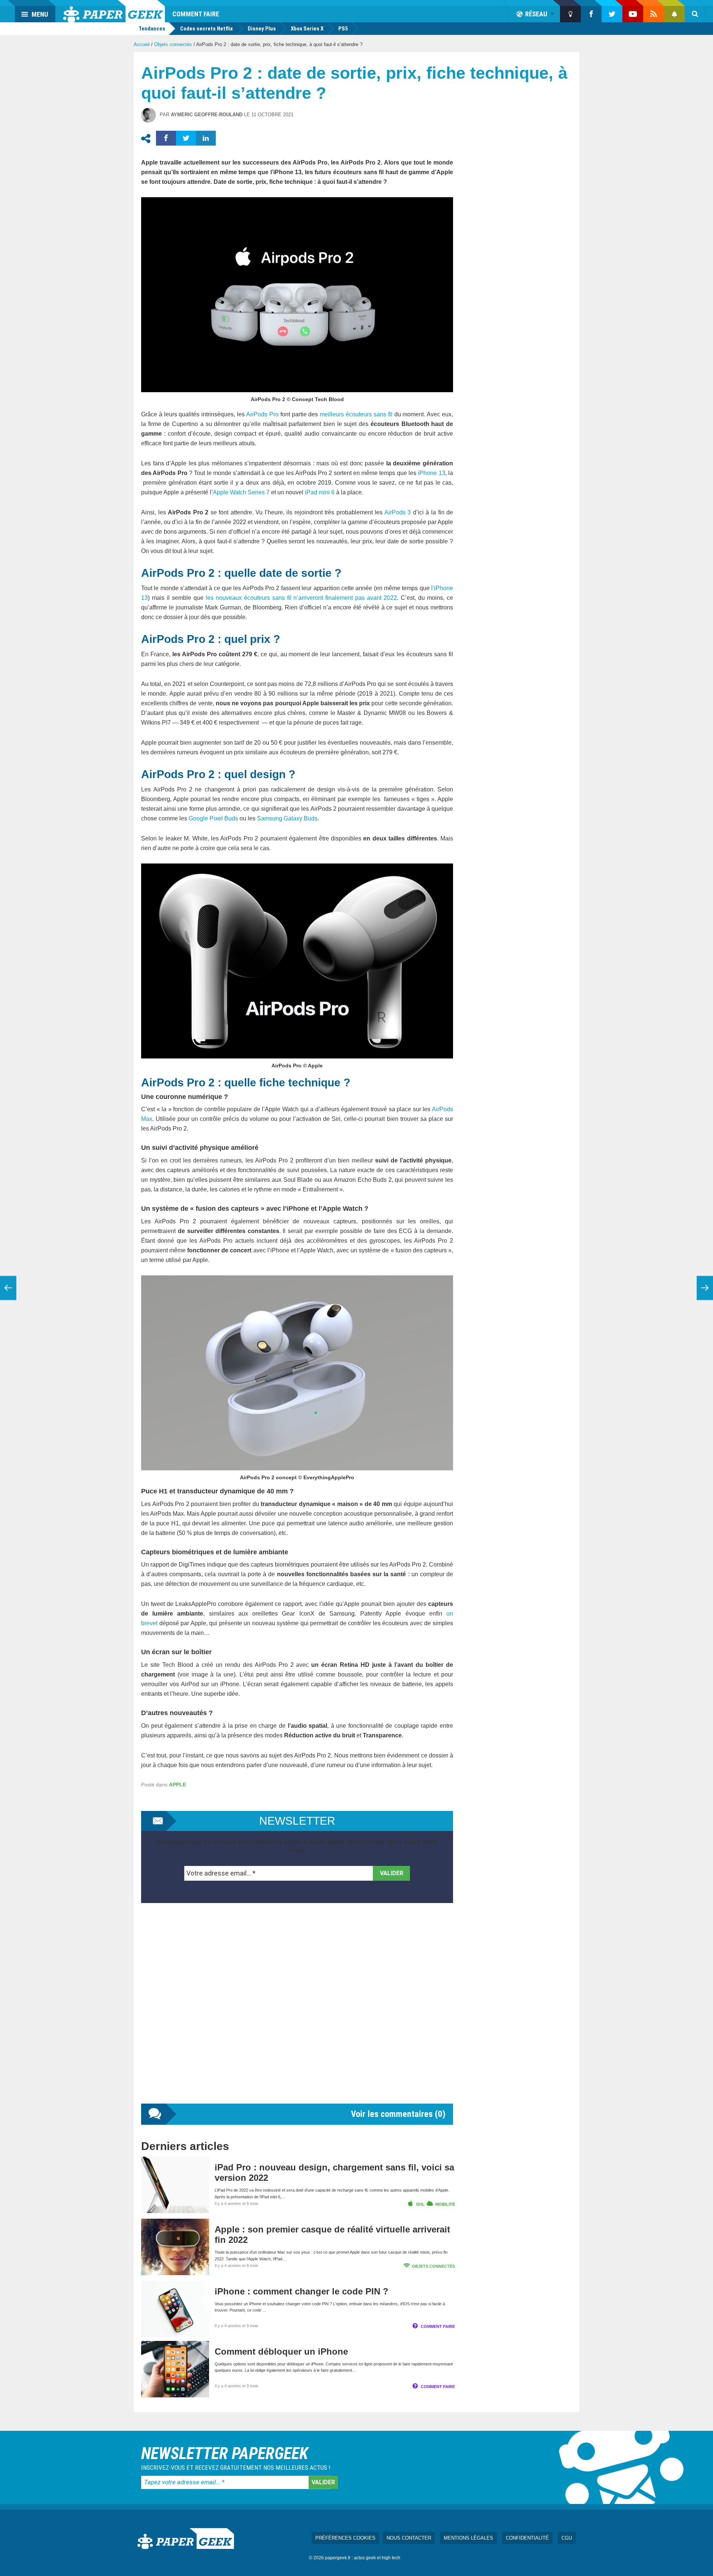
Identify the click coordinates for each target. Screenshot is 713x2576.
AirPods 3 (398, 512)
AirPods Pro (262, 414)
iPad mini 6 (320, 492)
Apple (178, 1785)
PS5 (343, 29)
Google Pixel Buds (213, 818)
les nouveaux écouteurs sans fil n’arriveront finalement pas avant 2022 (302, 598)
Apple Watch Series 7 (241, 492)
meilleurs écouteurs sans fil (356, 414)
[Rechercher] (695, 14)
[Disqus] (297, 2011)
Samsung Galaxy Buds (287, 818)
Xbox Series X (307, 29)
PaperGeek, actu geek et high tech (114, 11)
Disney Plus (262, 29)
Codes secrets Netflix (206, 29)
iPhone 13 (431, 473)
